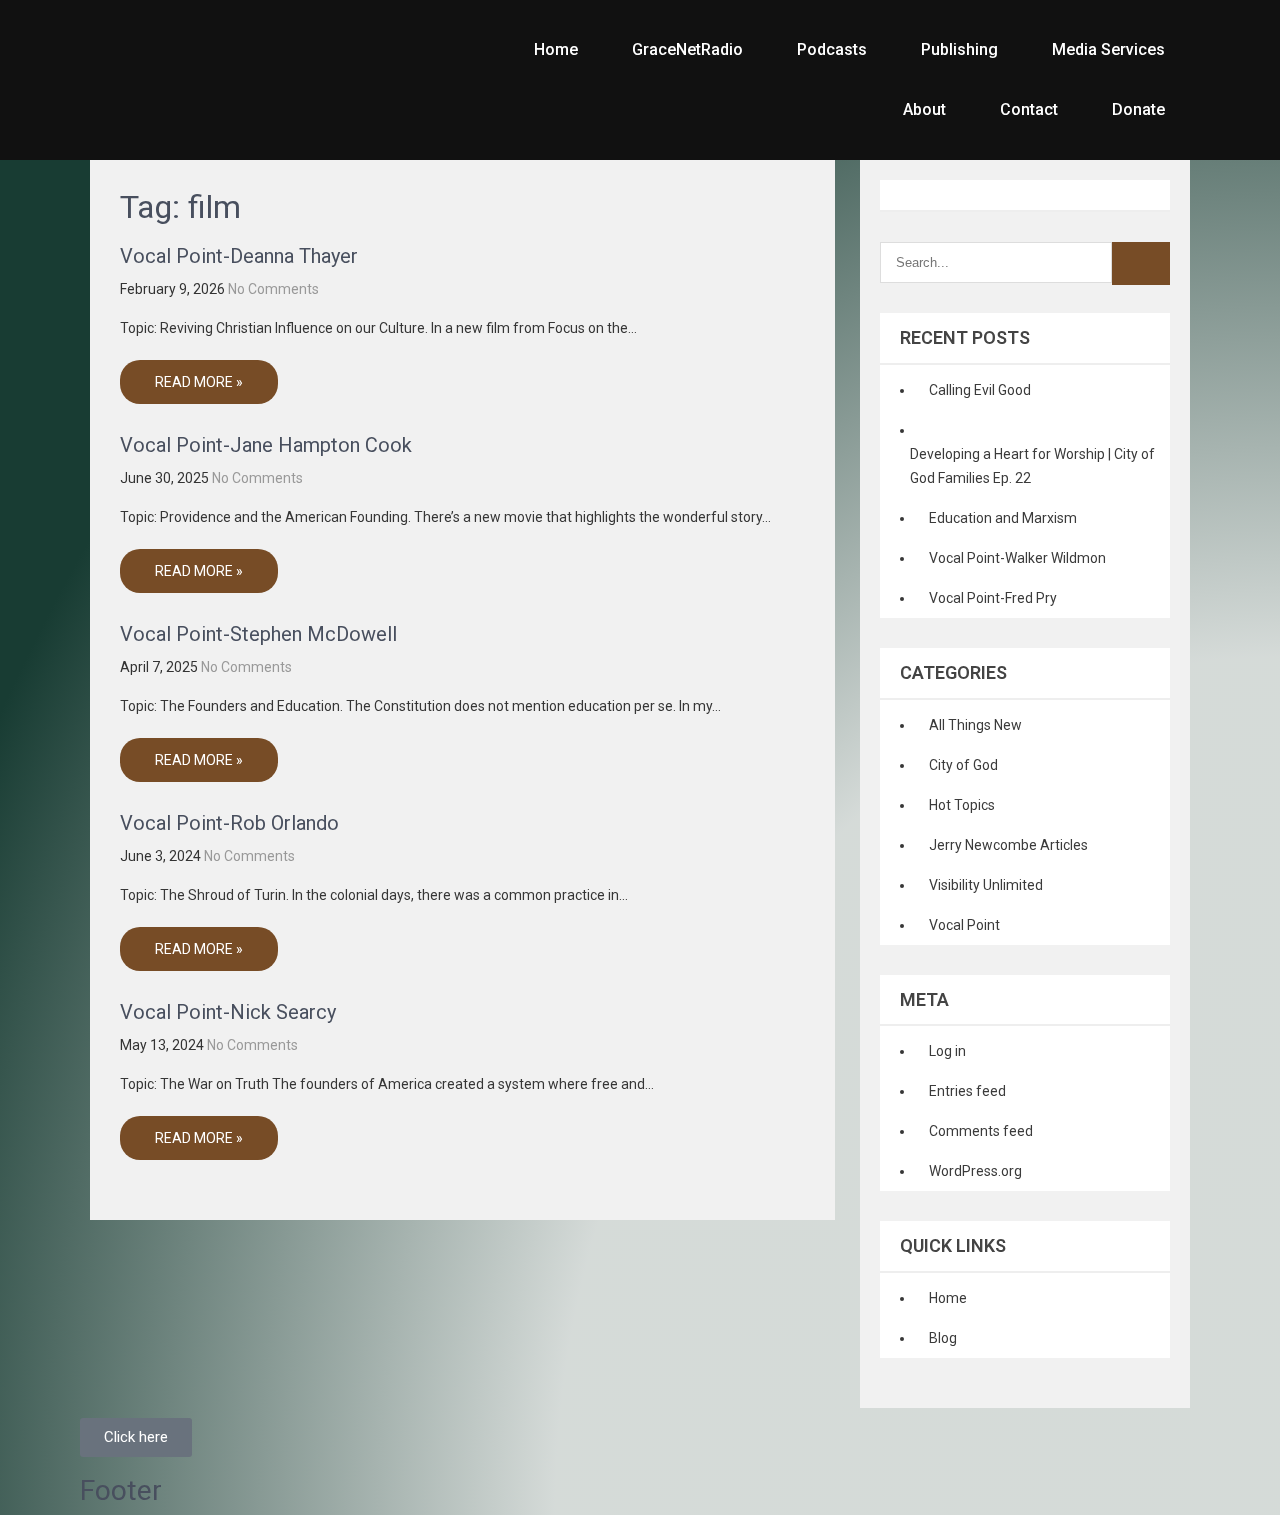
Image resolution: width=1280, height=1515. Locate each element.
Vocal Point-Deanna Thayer (239, 256)
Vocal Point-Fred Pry (993, 598)
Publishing (959, 49)
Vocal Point (964, 925)
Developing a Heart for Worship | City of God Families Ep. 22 (1032, 466)
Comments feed (981, 1131)
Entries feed (967, 1091)
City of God (963, 765)
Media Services (1108, 49)
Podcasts (832, 49)
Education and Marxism (1003, 518)
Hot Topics (962, 805)
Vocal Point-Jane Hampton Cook (266, 445)
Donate (1138, 109)
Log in (947, 1051)
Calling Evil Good (980, 390)
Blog (943, 1338)
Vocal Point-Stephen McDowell (258, 634)
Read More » (199, 382)
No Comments (273, 289)
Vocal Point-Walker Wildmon (1017, 558)
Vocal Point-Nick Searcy (228, 1012)
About (924, 109)
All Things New (975, 725)
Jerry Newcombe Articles (1008, 845)
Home (556, 49)
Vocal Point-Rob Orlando (229, 823)
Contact (1029, 109)
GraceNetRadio (687, 49)
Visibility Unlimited (986, 885)
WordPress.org (975, 1171)
